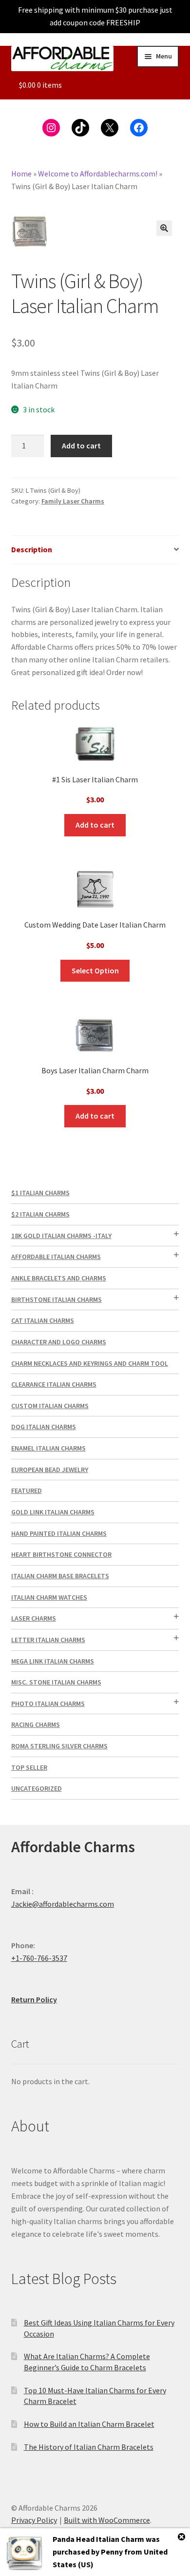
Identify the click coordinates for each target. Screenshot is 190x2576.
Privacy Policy (34, 2520)
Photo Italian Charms (48, 1704)
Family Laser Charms (73, 501)
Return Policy (34, 1999)
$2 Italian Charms (40, 1214)
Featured (27, 1491)
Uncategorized (37, 1788)
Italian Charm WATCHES (49, 1597)
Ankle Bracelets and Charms (59, 1278)
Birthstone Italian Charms (57, 1299)
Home (21, 174)
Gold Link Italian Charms (53, 1512)
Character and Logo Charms (59, 1342)
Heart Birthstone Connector (61, 1554)
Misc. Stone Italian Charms (56, 1682)
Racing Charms (36, 1724)
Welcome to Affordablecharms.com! (98, 174)
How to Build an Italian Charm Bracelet (89, 2424)
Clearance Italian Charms (54, 1384)
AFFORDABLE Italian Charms (56, 1257)
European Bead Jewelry (50, 1470)
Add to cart (81, 445)
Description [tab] (32, 549)
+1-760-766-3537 (39, 1958)
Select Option (95, 970)
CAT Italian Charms (43, 1320)
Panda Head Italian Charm (98, 2539)
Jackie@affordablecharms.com (63, 1904)
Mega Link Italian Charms (53, 1661)
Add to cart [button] (95, 825)
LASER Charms (34, 1618)
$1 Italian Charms (40, 1193)
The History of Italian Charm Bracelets (89, 2447)
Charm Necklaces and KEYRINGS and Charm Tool (90, 1363)
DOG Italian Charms (44, 1427)
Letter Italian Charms (48, 1640)
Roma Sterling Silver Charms (59, 1746)
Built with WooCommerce (107, 2520)
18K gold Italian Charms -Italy (61, 1236)
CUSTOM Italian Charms (50, 1406)
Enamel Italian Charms (48, 1448)
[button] (164, 228)
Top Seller (29, 1767)
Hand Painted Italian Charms (59, 1533)
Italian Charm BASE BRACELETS (60, 1576)
